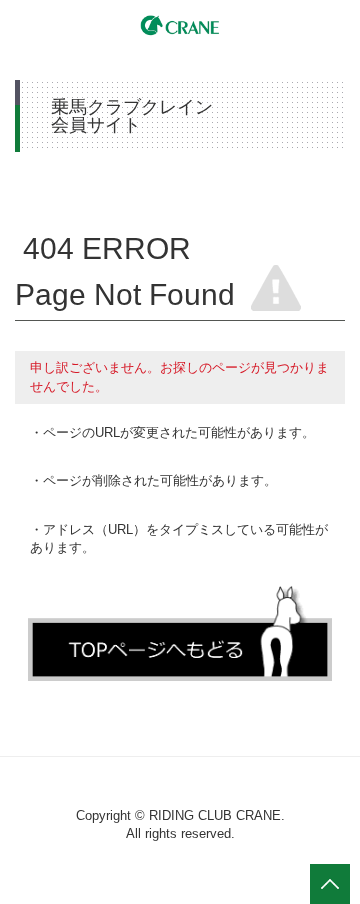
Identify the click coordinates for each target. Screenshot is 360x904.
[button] (180, 632)
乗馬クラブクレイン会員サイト (180, 24)
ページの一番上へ (330, 884)
